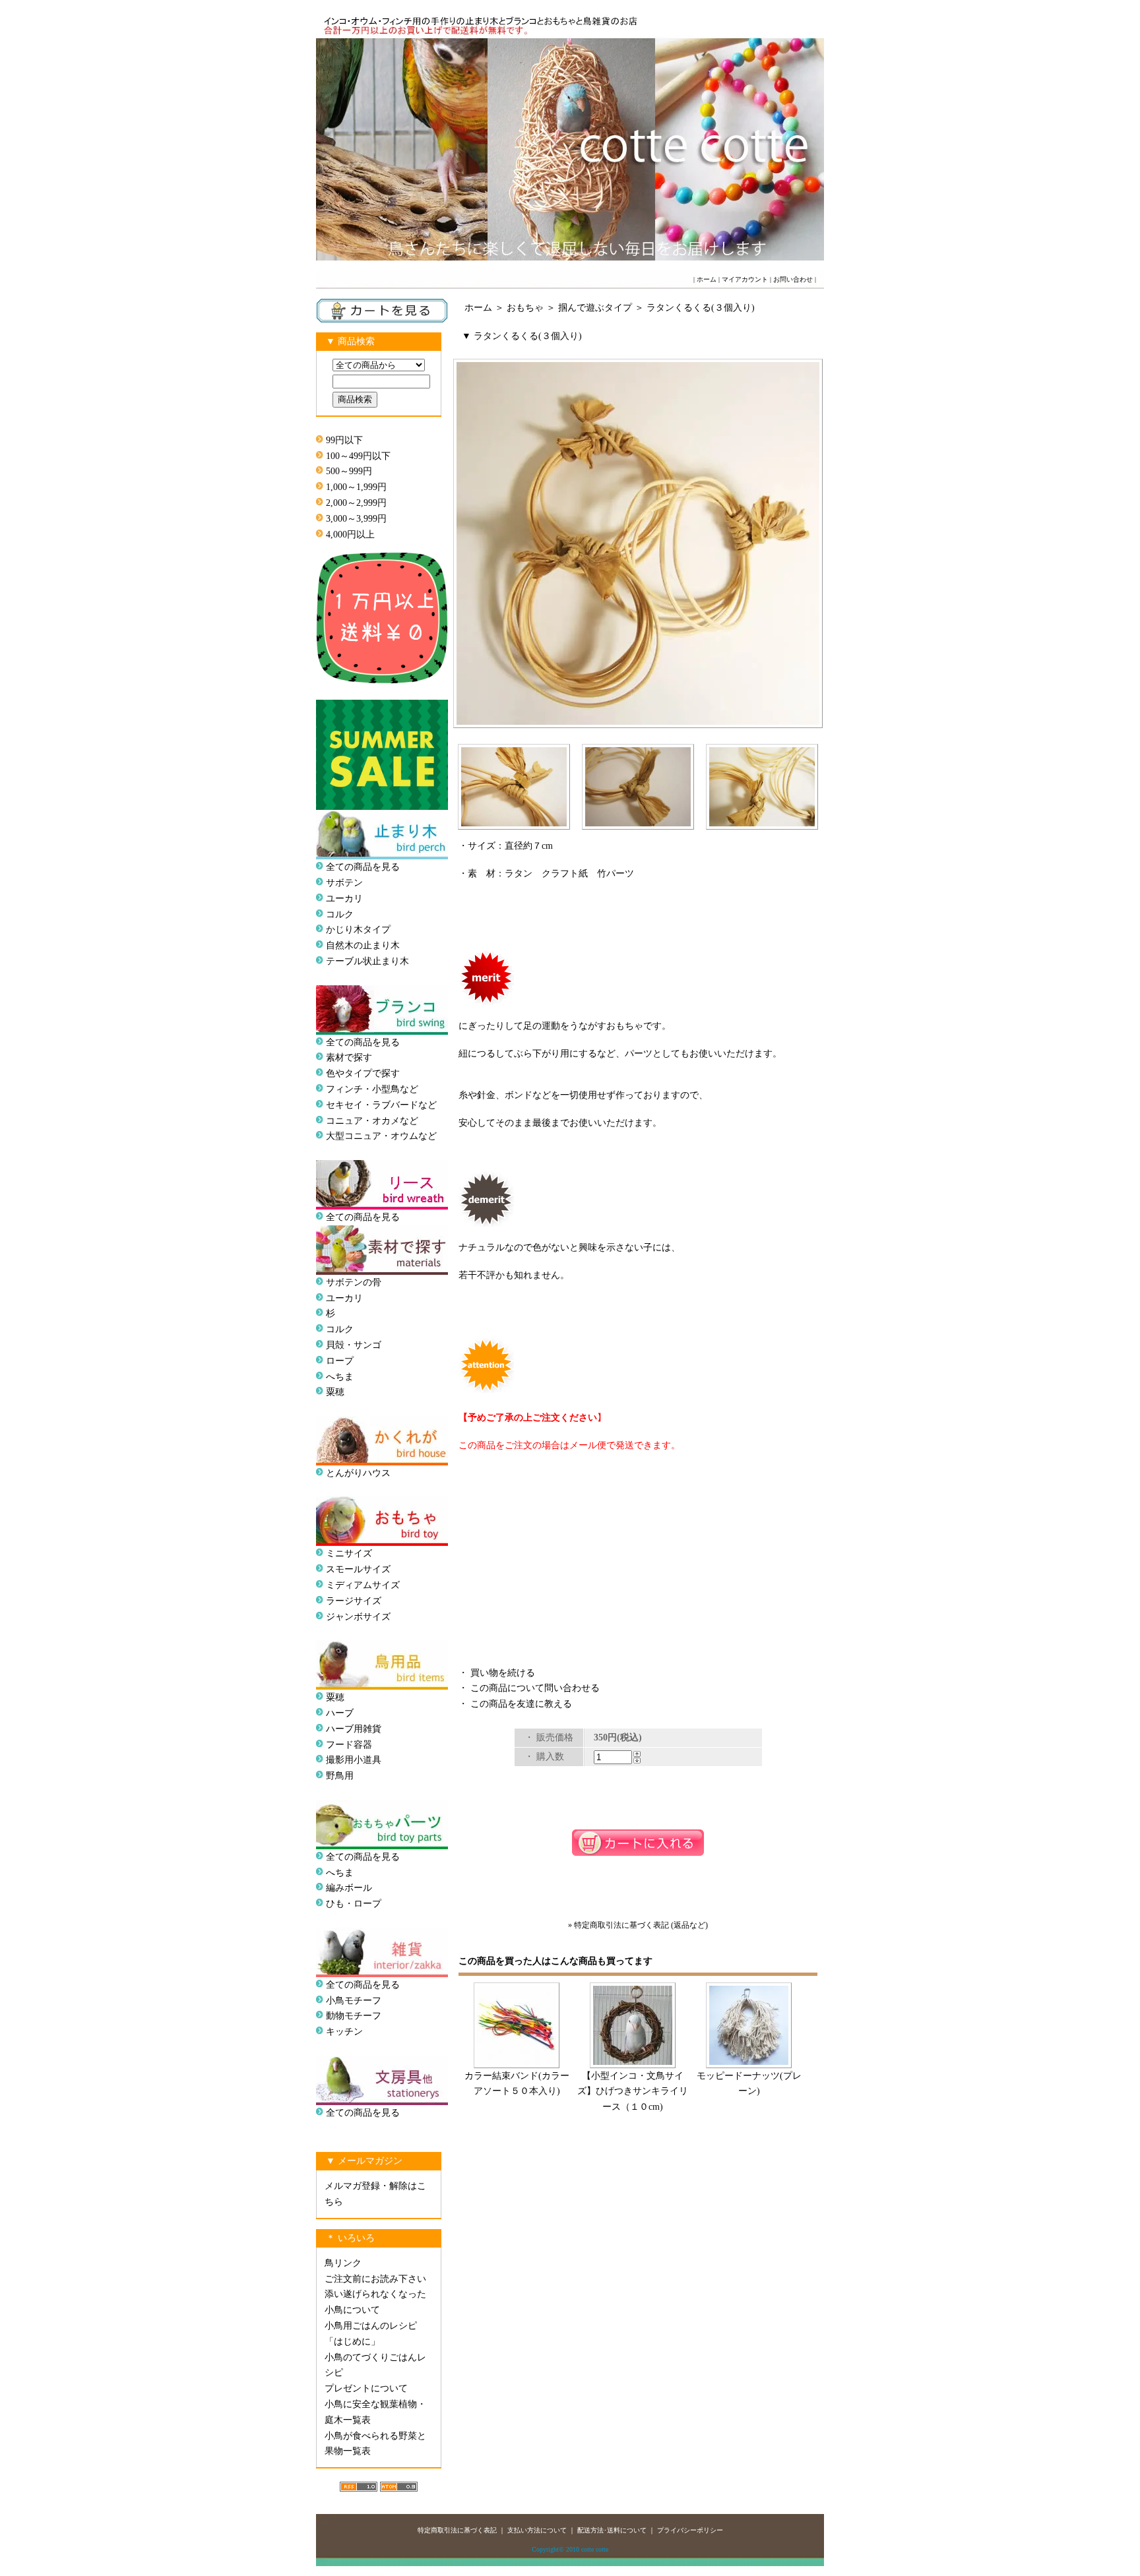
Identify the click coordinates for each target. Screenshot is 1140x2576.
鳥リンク (343, 2263)
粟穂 (335, 1392)
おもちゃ (525, 308)
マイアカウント (745, 279)
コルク (340, 914)
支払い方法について (537, 2530)
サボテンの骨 (354, 1282)
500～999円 (349, 471)
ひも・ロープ (354, 1904)
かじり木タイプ (358, 930)
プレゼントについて (366, 2388)
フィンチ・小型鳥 (363, 1089)
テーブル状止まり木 (367, 961)
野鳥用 (340, 1776)
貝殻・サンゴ (354, 1345)
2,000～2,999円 (356, 503)
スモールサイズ (358, 1569)
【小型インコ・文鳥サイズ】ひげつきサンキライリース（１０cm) (633, 2092)
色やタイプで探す (363, 1073)
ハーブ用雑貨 (354, 1729)
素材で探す (349, 1058)
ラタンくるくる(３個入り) (701, 308)
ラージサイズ (354, 1601)
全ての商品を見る (363, 867)
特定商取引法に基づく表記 (457, 2530)
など (427, 1136)
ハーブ (340, 1713)
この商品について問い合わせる (535, 1688)
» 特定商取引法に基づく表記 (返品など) (638, 1925)
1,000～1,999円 (356, 487)
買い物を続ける (503, 1673)
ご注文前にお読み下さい (375, 2279)
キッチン (344, 2032)
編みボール (349, 1888)
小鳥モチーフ (354, 2001)
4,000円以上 (350, 535)
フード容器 (349, 1745)
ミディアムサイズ (363, 1585)
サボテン (344, 883)
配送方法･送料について (612, 2530)
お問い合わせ (793, 279)
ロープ (340, 1361)
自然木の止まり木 (363, 945)
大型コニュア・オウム (372, 1136)
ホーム (707, 279)
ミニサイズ (349, 1553)
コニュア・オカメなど (372, 1121)
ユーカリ (344, 899)
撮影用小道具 (354, 1760)
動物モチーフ (354, 2016)
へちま (340, 1377)
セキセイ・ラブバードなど (381, 1105)
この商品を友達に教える (521, 1704)
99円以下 (344, 440)
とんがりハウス (358, 1473)
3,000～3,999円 (356, 519)
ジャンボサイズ (358, 1617)
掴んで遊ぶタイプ (595, 308)
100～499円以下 (358, 456)
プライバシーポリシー (690, 2530)
